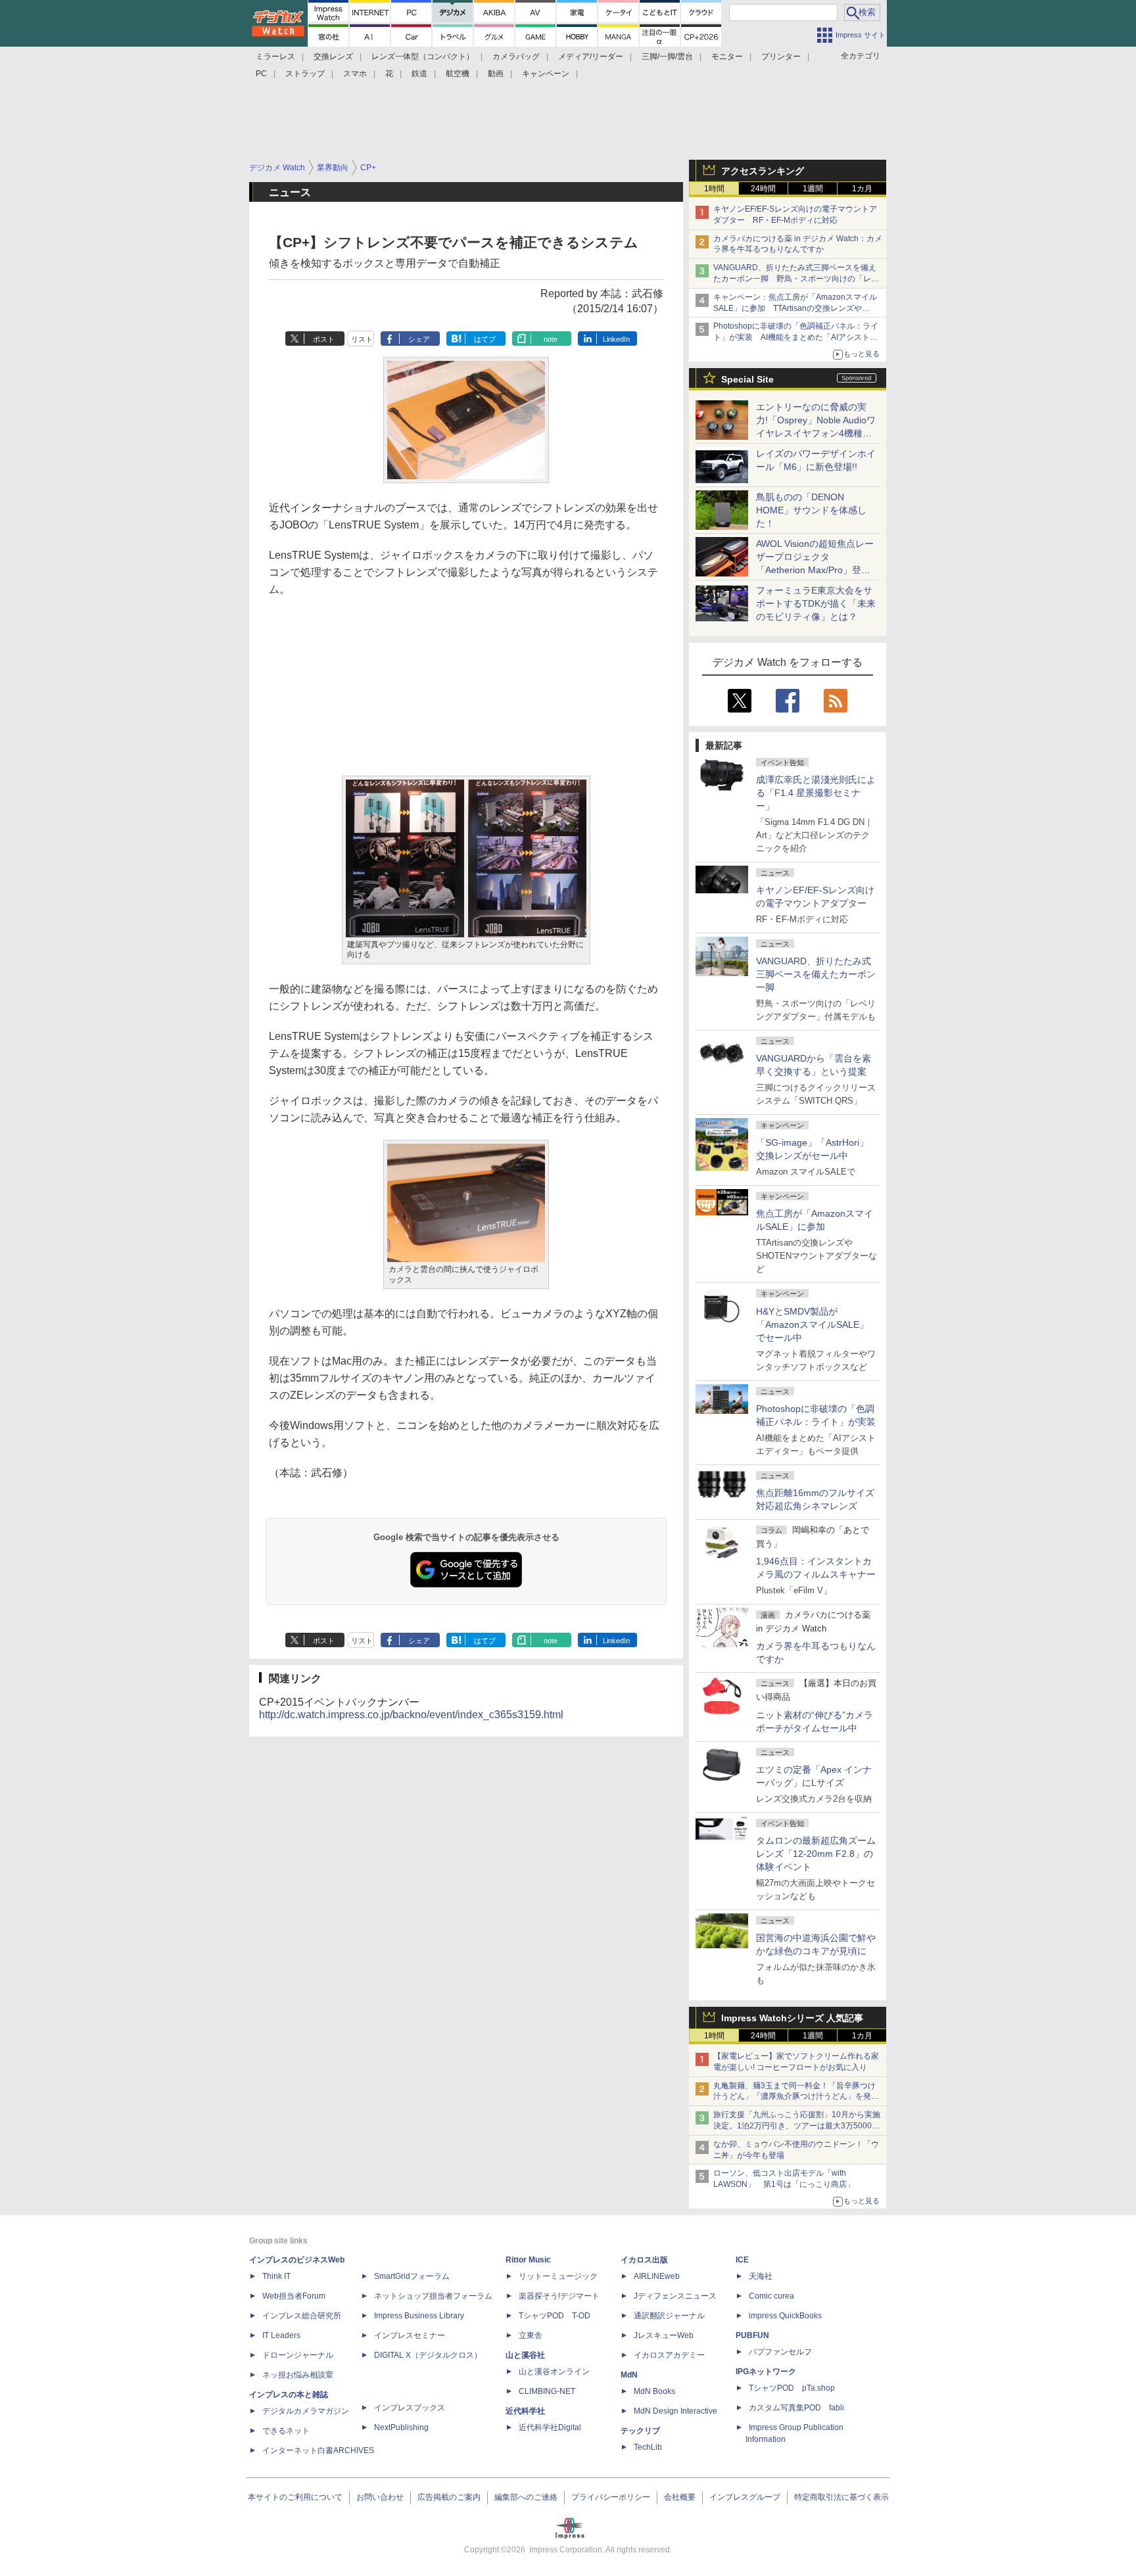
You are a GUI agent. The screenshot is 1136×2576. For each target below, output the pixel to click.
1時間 (714, 189)
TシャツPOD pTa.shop (792, 2388)
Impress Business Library (419, 2316)
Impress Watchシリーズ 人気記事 (792, 2018)
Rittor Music (528, 2260)
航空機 (458, 74)
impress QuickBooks (785, 2316)
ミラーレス (275, 57)
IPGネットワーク (766, 2372)
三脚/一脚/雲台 (667, 57)
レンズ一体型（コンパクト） (423, 57)
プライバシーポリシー (611, 2497)
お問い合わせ (380, 2497)
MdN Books (654, 2391)
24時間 (763, 189)
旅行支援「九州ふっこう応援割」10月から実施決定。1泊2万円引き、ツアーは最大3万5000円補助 (797, 2126)
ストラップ (305, 74)
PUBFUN (752, 2335)
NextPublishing (401, 2427)
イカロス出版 (644, 2260)
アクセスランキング (763, 171)
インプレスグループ (745, 2497)
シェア (419, 339)
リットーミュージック (558, 2276)
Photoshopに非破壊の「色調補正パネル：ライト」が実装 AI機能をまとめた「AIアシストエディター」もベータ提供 (796, 337)
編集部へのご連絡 (526, 2497)
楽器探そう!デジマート (559, 2296)
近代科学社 (525, 2411)
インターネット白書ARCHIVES (318, 2450)
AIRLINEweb (657, 2276)
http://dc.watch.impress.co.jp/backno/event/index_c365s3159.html (411, 1715)
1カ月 (862, 189)
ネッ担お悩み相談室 (298, 2375)
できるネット (286, 2431)
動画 (496, 74)
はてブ (485, 339)
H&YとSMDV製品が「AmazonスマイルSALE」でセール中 (812, 1324)
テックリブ (640, 2431)
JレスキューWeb (664, 2335)
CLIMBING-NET (547, 2391)
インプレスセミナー (410, 2335)
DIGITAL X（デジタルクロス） (428, 2355)
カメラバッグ (516, 57)
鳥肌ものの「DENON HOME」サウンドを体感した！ (811, 510)
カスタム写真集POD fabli (796, 2408)
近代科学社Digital (550, 2427)
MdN (629, 2375)
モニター (727, 57)
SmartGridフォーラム (412, 2276)
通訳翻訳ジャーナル (669, 2316)
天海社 (761, 2276)
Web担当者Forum (294, 2296)
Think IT (276, 2276)
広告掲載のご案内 (449, 2497)
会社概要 (680, 2497)
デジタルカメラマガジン (306, 2411)
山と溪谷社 (525, 2355)
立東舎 (531, 2335)
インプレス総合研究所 (302, 2316)
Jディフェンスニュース (675, 2296)
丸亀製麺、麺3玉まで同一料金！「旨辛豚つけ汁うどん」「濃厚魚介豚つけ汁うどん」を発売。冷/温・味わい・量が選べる (794, 2097)
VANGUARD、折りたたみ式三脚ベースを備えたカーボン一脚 (816, 974)
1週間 (813, 189)
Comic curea (771, 2296)
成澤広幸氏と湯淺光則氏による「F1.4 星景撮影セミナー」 (816, 793)
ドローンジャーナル (298, 2355)
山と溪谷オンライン (554, 2372)
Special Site (747, 379)
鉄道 (419, 74)
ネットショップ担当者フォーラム (433, 2296)
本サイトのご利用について (295, 2497)
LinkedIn (616, 339)
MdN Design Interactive (675, 2411)
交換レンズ (333, 57)
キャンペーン (546, 74)
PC (261, 74)
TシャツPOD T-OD (555, 2316)
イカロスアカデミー (669, 2355)
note (551, 339)
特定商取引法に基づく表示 (841, 2497)
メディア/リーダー (591, 57)
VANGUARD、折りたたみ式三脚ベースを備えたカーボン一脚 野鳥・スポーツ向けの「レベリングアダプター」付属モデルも (796, 279)
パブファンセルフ (780, 2352)
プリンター (781, 57)
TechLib (648, 2447)
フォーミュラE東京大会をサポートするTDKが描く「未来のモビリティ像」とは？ (816, 603)
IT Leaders (281, 2335)
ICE (742, 2260)
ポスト (324, 339)
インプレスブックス (410, 2408)
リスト (362, 339)
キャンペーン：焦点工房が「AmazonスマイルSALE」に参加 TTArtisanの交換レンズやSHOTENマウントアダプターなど (795, 308)
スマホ (355, 74)
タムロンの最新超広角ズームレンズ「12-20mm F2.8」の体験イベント (816, 1854)
